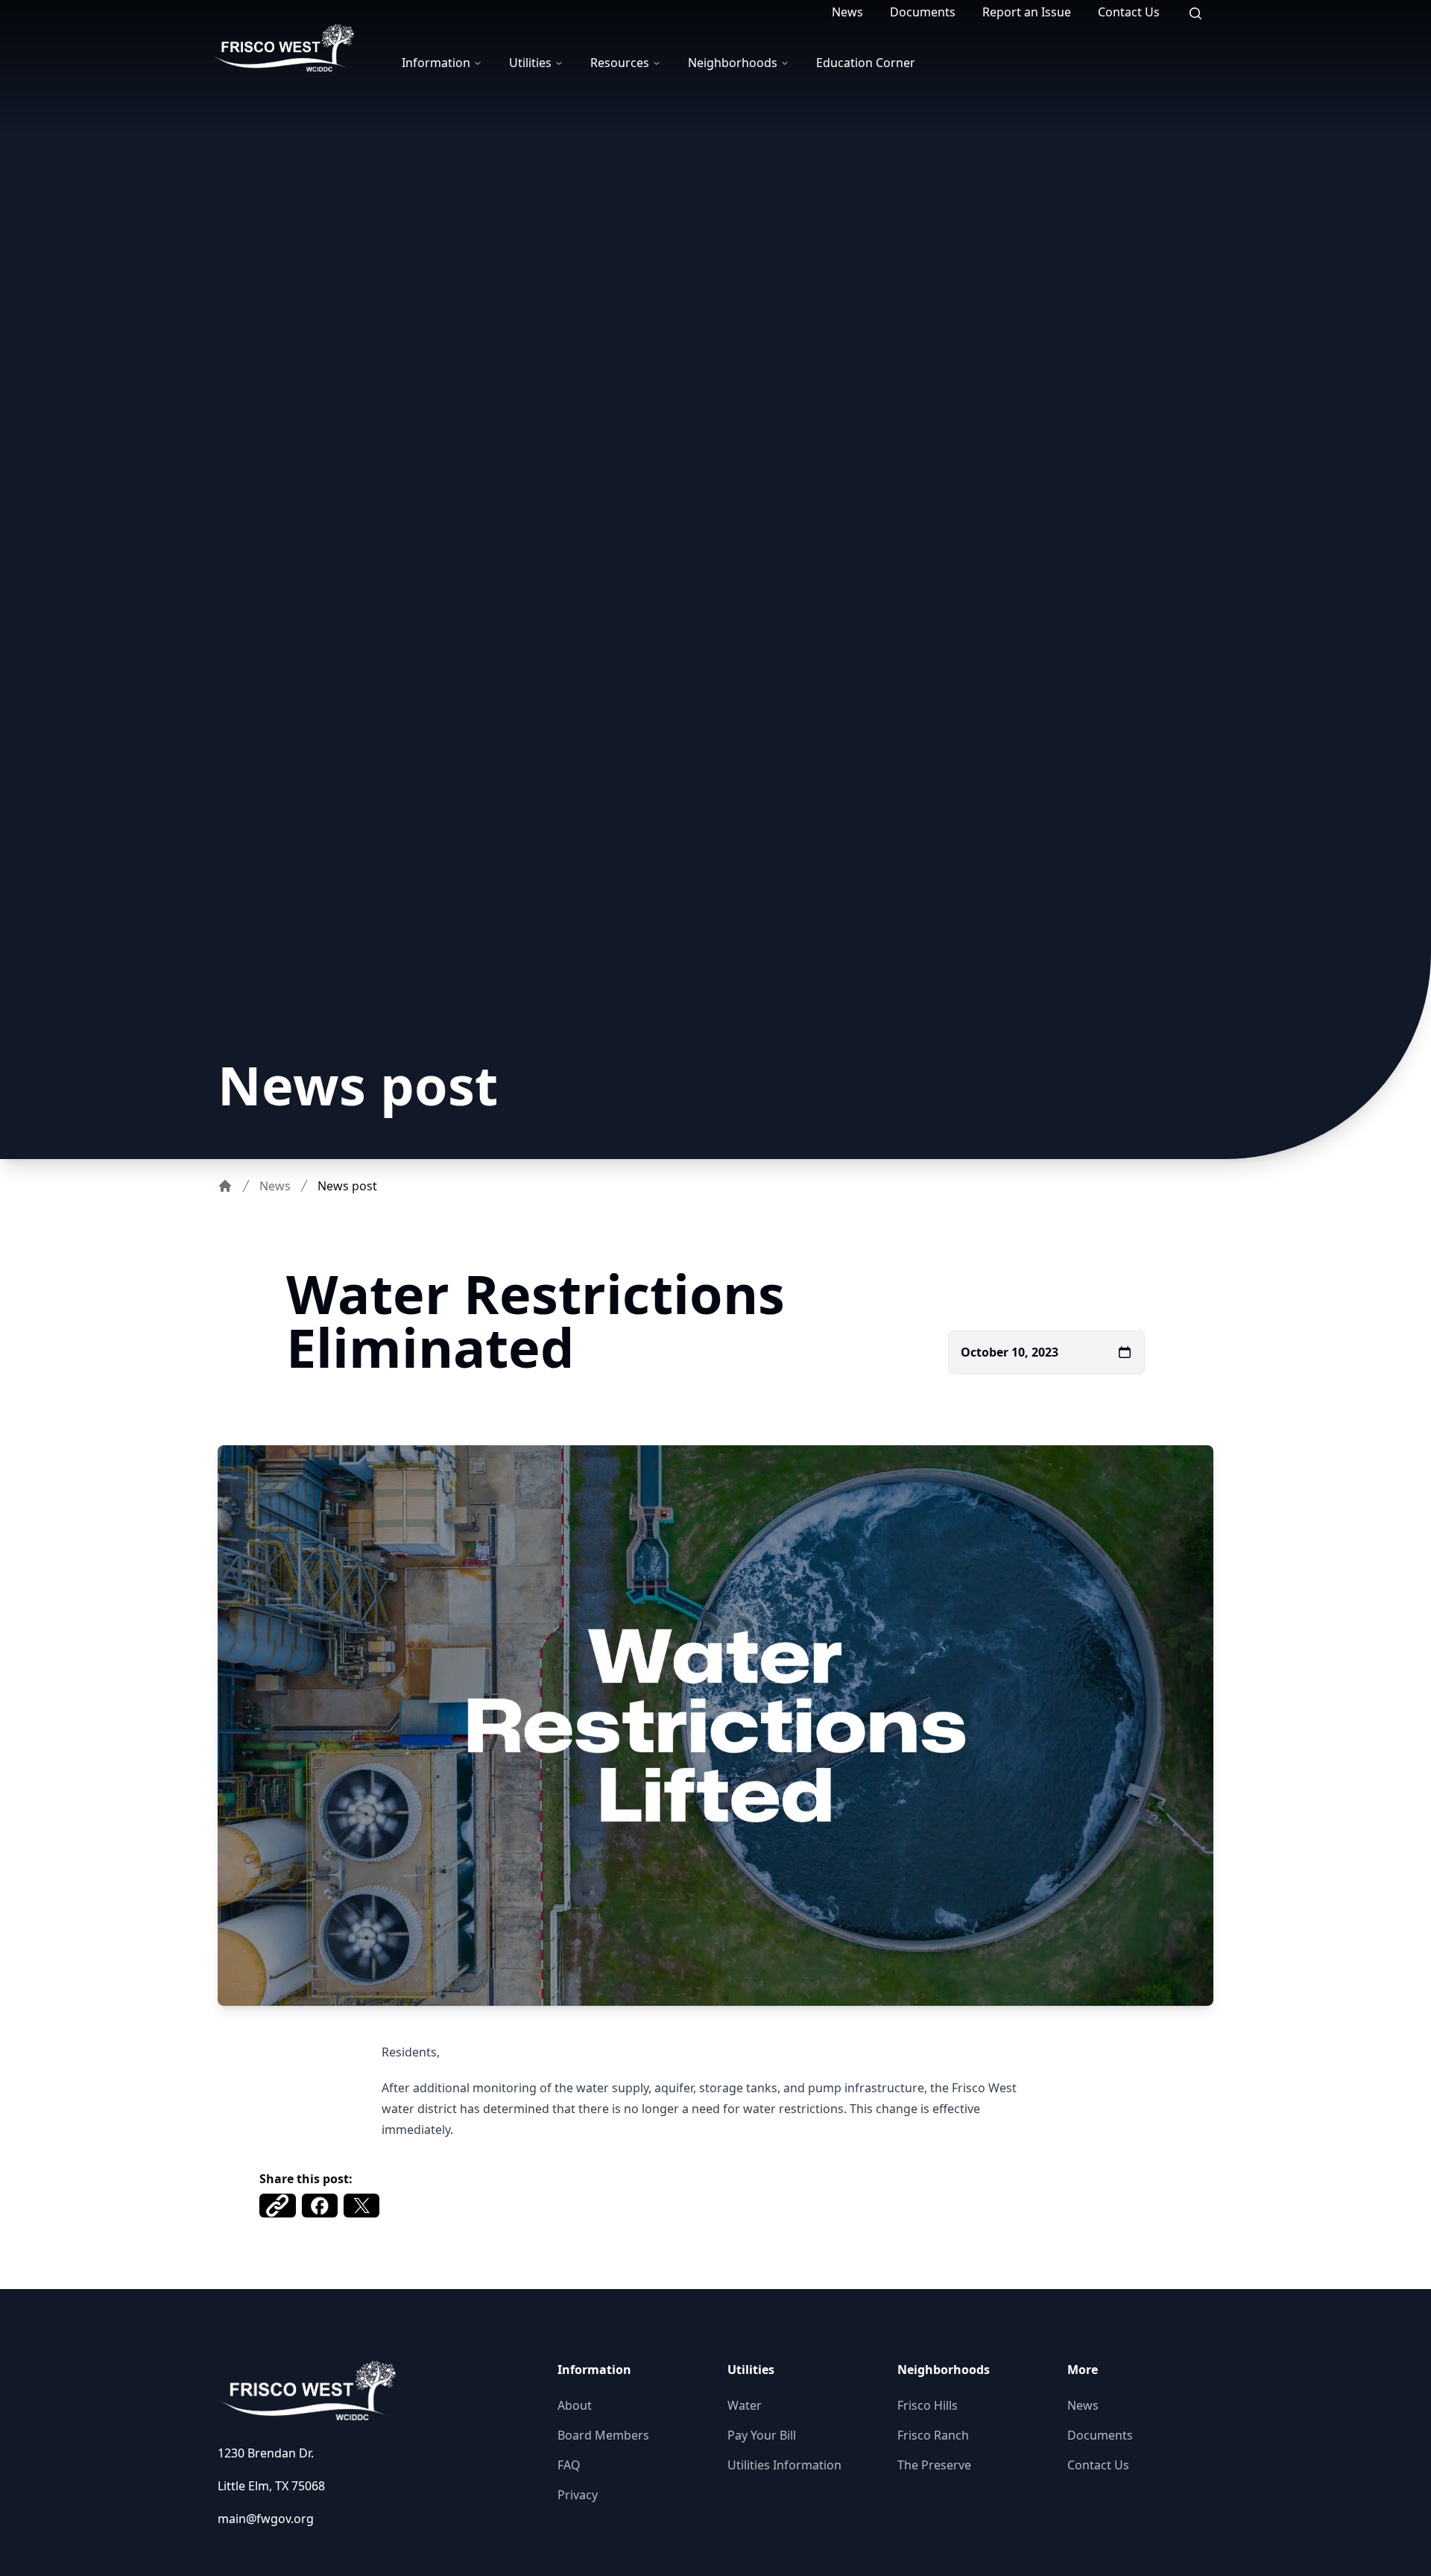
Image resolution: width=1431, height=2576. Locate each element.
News (847, 12)
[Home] (225, 1186)
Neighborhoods (733, 63)
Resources (620, 63)
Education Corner (866, 63)
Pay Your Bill (762, 2435)
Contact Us (1129, 12)
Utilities (530, 63)
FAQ (569, 2465)
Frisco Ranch (933, 2435)
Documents (923, 12)
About (575, 2405)
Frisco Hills (928, 2405)
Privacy (578, 2495)
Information (436, 63)
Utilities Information (784, 2465)
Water (745, 2405)
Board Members (603, 2435)
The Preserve (934, 2465)
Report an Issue (1027, 12)
